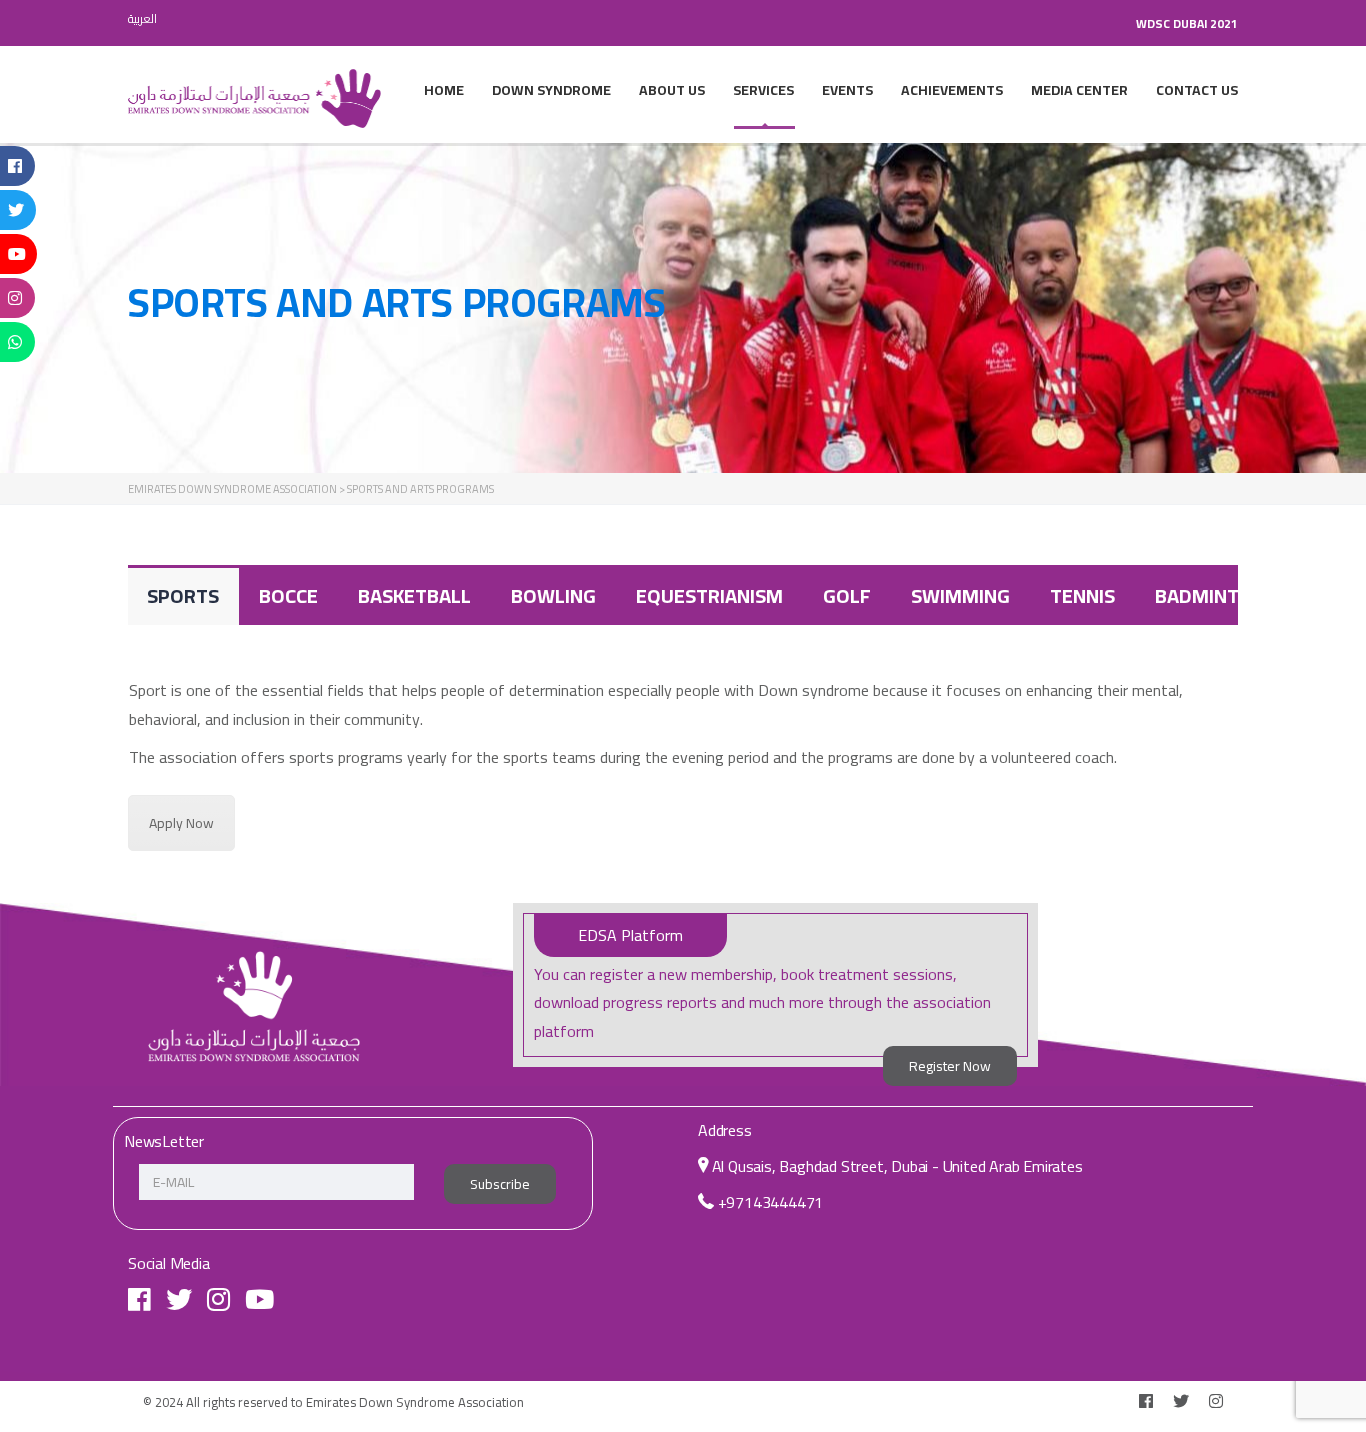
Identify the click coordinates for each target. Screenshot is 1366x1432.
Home (444, 90)
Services (763, 90)
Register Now (950, 1066)
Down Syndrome (551, 90)
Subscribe (500, 1184)
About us (672, 90)
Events (847, 90)
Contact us (1197, 90)
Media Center (1079, 90)
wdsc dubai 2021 (1187, 23)
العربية (142, 18)
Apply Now (181, 823)
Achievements (952, 90)
